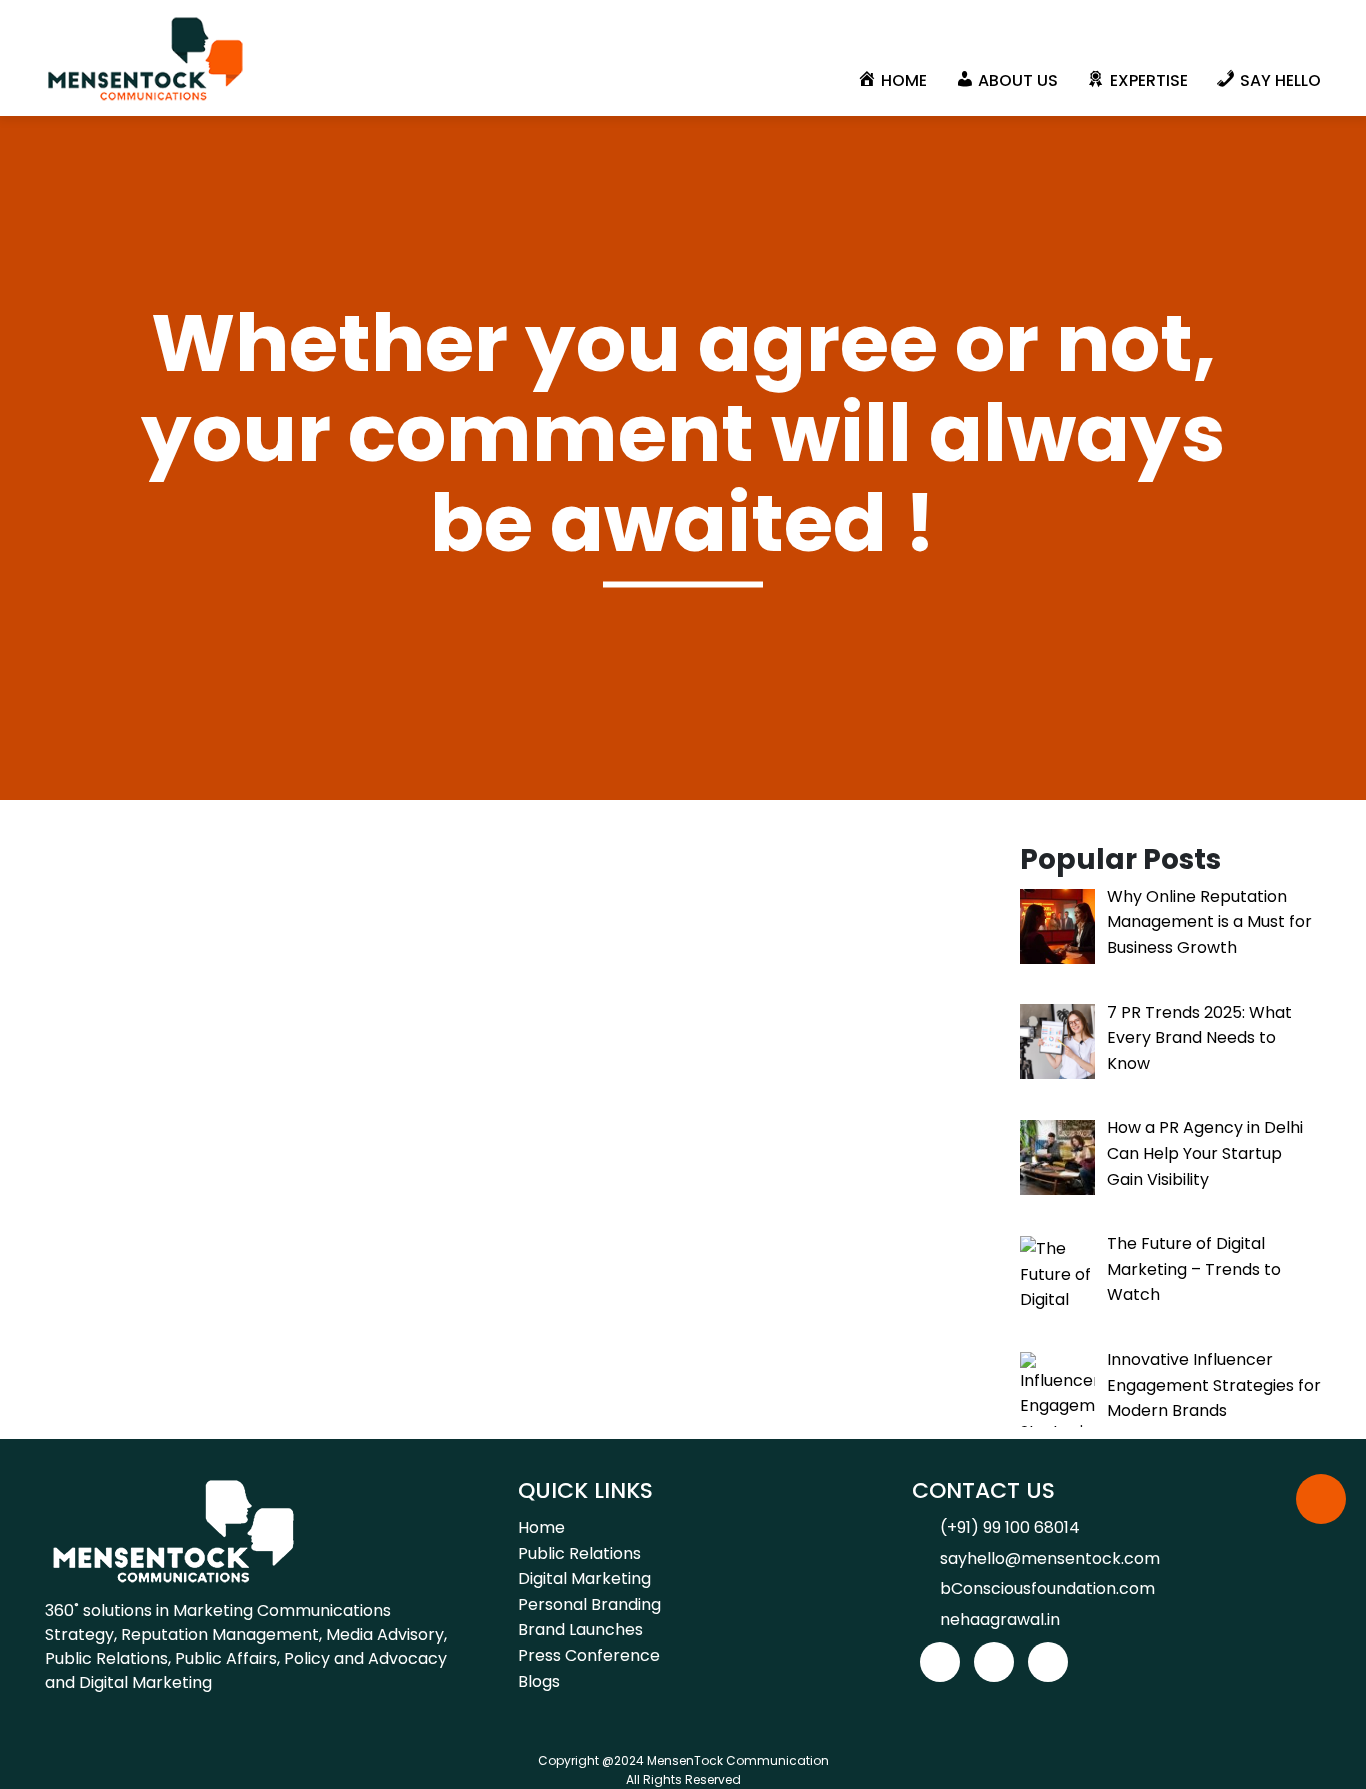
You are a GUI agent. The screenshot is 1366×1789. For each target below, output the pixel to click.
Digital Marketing (584, 1578)
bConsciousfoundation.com (1047, 1588)
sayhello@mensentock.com (1050, 1558)
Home (541, 1527)
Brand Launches (580, 1629)
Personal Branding (589, 1604)
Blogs (539, 1681)
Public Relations (579, 1553)
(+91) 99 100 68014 (1010, 1527)
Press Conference (589, 1655)
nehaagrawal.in (1000, 1619)
